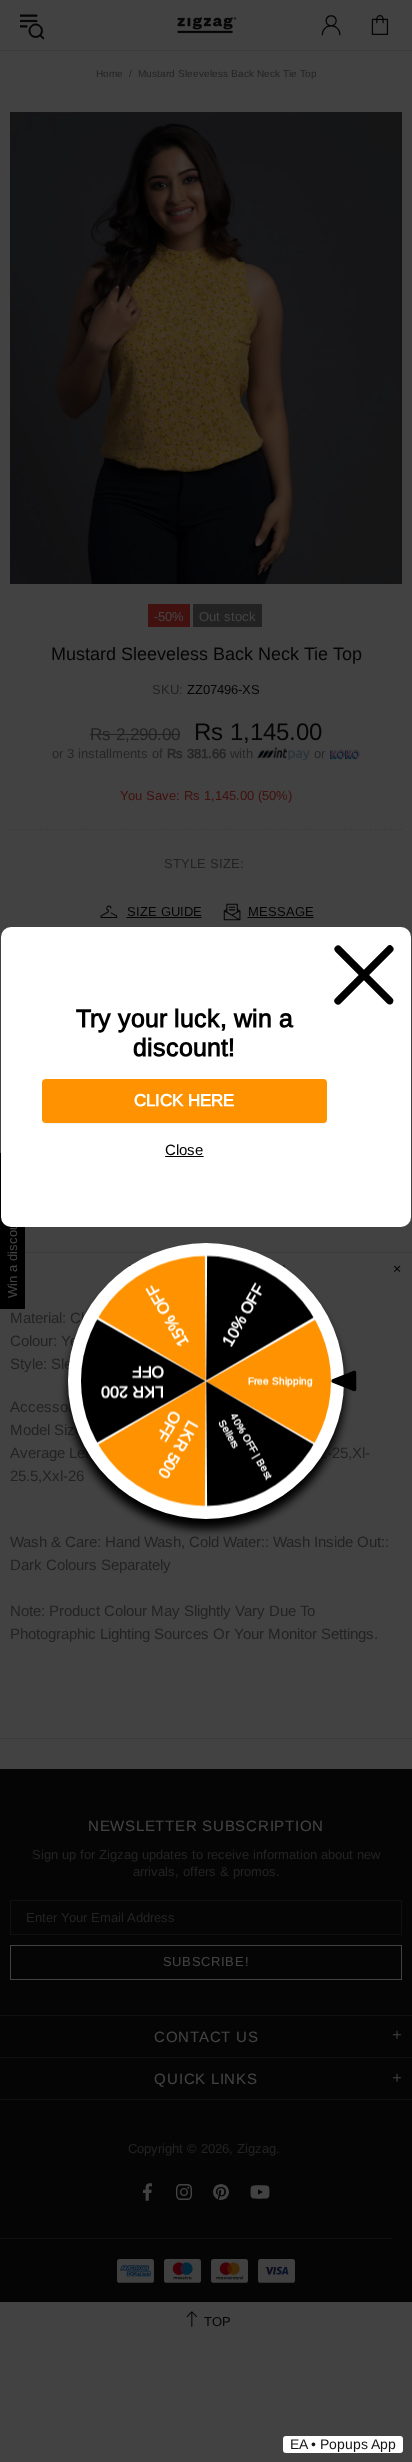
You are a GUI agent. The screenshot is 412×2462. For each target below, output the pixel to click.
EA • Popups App (343, 2444)
